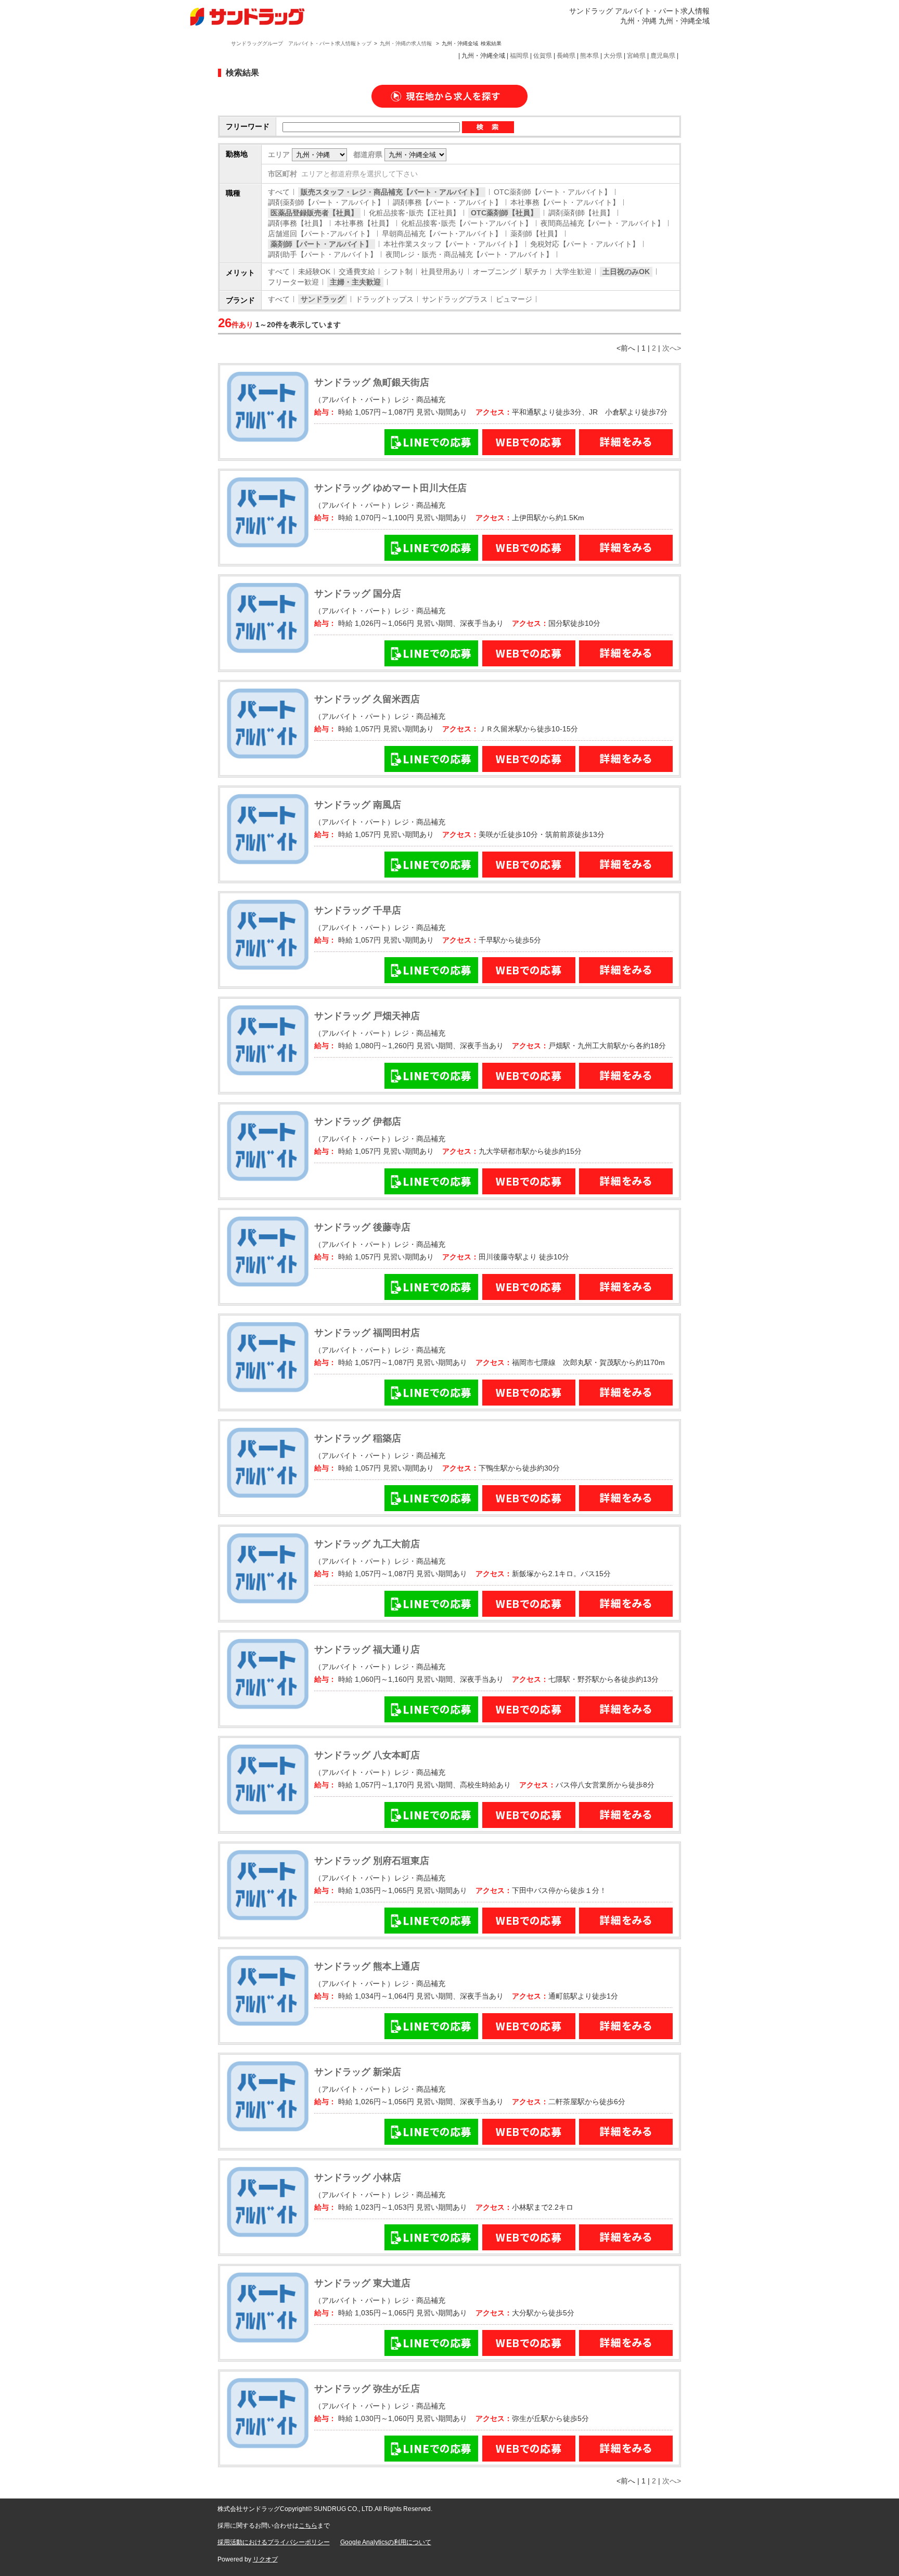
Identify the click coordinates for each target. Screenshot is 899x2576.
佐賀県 (543, 56)
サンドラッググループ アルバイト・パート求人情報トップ (301, 43)
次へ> (672, 348)
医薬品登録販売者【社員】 (314, 213)
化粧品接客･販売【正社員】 (414, 213)
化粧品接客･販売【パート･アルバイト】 (467, 223)
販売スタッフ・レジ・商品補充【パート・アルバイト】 (392, 192)
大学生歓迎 (573, 272)
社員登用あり (443, 272)
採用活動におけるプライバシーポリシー (274, 2542)
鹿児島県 (663, 56)
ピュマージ (514, 299)
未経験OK (314, 272)
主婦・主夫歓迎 (355, 282)
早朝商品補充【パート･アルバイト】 (442, 234)
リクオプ (265, 2559)
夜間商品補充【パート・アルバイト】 (602, 223)
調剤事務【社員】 (297, 223)
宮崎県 (636, 56)
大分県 (613, 56)
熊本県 (589, 56)
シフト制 (398, 272)
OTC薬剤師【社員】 (504, 213)
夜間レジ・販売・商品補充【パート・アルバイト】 (469, 254)
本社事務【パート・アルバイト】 (565, 202)
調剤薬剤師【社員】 (581, 213)
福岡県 (519, 56)
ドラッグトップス (384, 299)
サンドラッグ (323, 299)
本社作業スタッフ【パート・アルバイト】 (453, 244)
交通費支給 (357, 272)
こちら (308, 2526)
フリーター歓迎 (293, 282)
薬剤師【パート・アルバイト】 (322, 244)
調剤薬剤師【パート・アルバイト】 (326, 202)
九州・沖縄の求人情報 (407, 43)
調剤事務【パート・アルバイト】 (447, 202)
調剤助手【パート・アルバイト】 (323, 254)
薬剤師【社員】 (536, 234)
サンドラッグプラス (455, 299)
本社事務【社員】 (364, 223)
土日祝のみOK (626, 272)
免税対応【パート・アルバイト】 (585, 244)
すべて (279, 192)
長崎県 (566, 56)
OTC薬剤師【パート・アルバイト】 (553, 192)
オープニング (495, 272)
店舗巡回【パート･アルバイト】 (321, 234)
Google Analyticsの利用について (386, 2542)
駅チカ (536, 272)
